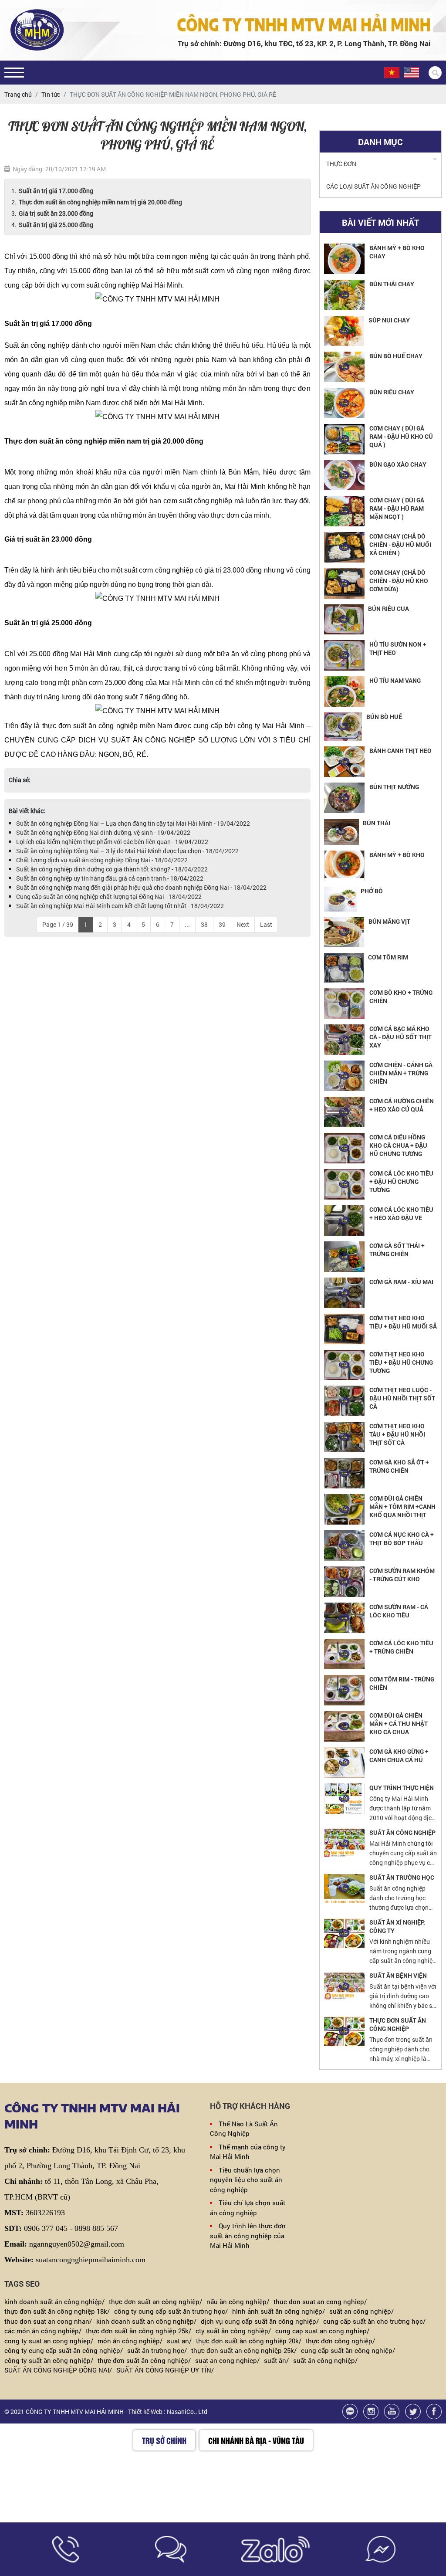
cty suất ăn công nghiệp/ (233, 2331)
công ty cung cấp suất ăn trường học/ (171, 2311)
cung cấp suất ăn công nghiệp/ (348, 2350)
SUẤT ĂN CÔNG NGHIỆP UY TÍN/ (165, 2370)
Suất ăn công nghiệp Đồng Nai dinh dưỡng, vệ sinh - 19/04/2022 (103, 832)
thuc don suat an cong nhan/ (48, 2321)
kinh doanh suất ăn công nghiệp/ (54, 2301)
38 (204, 924)
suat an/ (179, 2341)
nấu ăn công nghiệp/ (238, 2301)
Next (243, 924)
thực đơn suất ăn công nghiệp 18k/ (57, 2311)
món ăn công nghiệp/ (130, 2341)
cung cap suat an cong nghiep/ (322, 2331)
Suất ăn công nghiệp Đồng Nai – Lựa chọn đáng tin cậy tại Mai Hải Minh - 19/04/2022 (133, 823)
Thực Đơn (341, 164)
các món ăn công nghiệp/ (43, 2331)
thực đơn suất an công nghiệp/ (155, 2301)
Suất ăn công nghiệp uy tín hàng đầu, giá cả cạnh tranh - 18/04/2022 (110, 878)
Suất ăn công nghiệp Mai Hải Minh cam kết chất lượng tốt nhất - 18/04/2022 (120, 906)
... (187, 924)
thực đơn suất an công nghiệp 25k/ (244, 2350)
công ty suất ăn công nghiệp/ (49, 2360)
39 (222, 924)
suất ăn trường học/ (157, 2350)
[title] (66, 2549)
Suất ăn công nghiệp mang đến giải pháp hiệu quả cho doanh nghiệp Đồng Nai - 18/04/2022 (141, 887)
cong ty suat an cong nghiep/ (49, 2341)
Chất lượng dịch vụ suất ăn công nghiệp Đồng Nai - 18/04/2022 (102, 860)
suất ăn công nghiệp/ (325, 2360)
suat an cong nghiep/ (227, 2360)
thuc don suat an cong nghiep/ (320, 2301)
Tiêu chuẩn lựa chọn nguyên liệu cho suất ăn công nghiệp (246, 2180)
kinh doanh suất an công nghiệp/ (146, 2321)
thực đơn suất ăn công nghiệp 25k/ (139, 2331)
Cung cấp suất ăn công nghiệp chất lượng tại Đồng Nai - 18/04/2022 (109, 897)
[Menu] (14, 73)
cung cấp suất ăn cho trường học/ (374, 2321)
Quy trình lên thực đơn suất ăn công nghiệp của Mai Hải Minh (248, 2235)
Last (266, 924)
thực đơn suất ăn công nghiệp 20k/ (249, 2341)
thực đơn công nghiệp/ (340, 2341)
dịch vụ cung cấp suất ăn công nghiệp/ (260, 2321)
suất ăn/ (276, 2360)
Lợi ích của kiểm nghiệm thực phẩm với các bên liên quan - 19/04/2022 (112, 842)
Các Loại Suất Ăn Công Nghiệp (373, 186)
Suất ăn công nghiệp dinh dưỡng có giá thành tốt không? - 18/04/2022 (112, 869)
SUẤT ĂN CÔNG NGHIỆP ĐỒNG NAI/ (58, 2370)
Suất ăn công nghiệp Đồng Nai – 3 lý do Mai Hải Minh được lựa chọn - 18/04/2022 (127, 851)
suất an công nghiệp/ (362, 2311)
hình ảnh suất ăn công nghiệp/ (279, 2311)
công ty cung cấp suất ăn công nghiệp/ (64, 2350)
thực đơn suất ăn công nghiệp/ (144, 2360)
